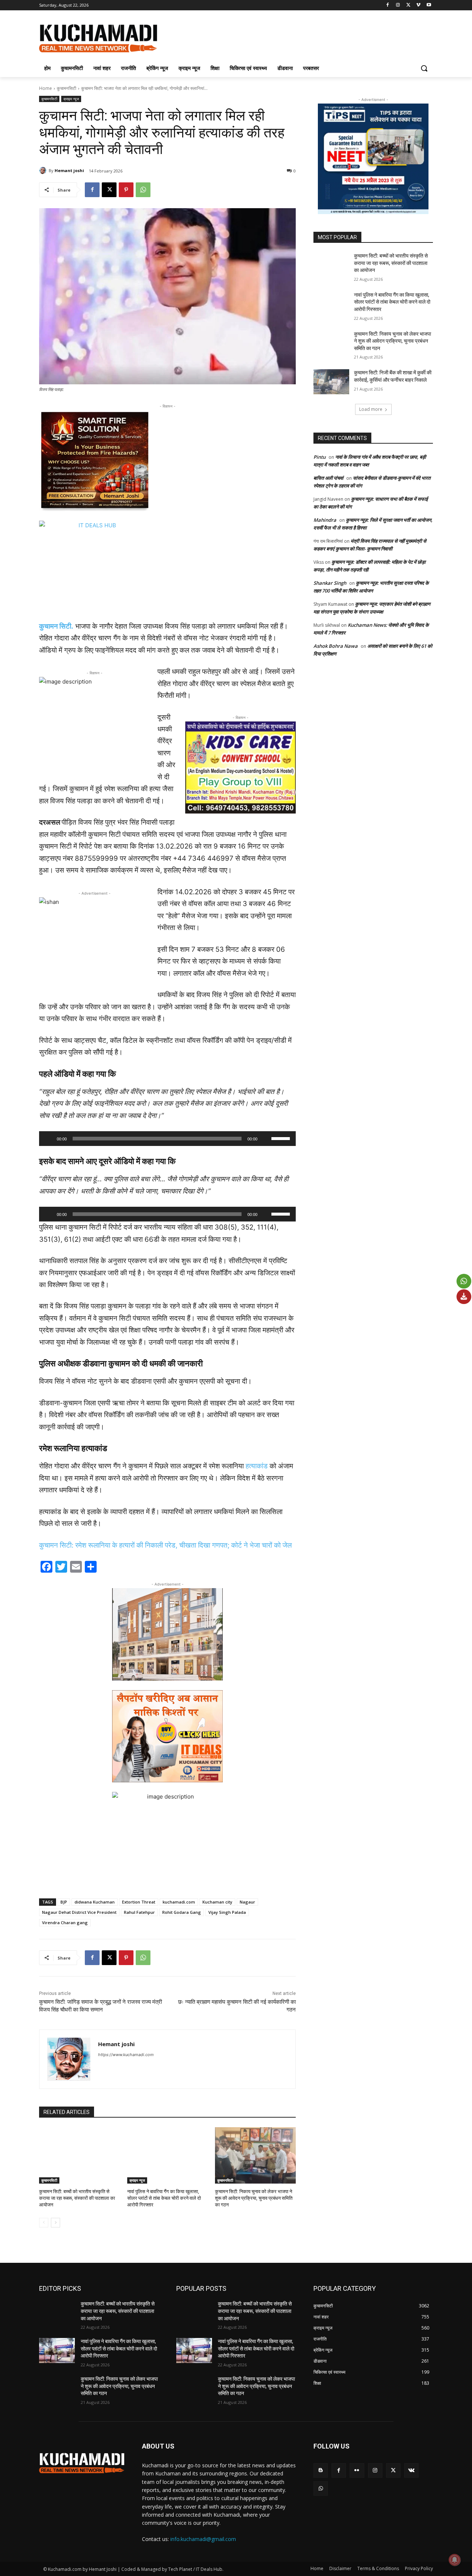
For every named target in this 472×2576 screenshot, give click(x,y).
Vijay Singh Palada (227, 1912)
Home (46, 88)
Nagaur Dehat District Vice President (79, 1912)
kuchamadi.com (179, 1902)
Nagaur (247, 1902)
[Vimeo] (418, 5)
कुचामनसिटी (67, 88)
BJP (64, 1902)
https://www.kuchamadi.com (126, 2055)
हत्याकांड (257, 1466)
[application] (167, 1139)
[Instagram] (398, 5)
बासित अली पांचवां (328, 478)
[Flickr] (357, 2470)
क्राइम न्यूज (71, 99)
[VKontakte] (411, 2470)
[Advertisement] (291, 37)
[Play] (49, 1139)
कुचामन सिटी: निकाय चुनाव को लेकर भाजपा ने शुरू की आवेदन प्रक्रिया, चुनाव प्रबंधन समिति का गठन (254, 2198)
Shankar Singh (330, 583)
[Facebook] (388, 5)
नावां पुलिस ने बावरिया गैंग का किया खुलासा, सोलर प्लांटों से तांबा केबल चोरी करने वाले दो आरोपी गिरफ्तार (164, 2198)
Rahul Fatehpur (139, 1912)
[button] (424, 68)
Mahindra (325, 520)
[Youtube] (429, 5)
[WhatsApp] (143, 190)
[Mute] (265, 1139)
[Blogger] (321, 2470)
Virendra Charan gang (65, 1923)
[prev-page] (44, 2223)
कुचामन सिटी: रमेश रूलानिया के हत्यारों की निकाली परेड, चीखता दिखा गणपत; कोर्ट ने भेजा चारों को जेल (165, 1545)
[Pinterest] (126, 190)
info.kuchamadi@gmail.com (203, 2539)
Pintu (320, 457)
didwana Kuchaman (95, 1902)
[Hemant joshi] (44, 171)
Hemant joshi (69, 170)
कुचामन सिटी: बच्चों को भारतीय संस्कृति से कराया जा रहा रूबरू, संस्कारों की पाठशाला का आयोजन (77, 2198)
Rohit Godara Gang (182, 1912)
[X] (408, 5)
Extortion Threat (139, 1902)
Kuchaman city (217, 1902)
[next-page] (55, 2223)
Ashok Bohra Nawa (336, 646)
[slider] (282, 1138)
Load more (371, 409)
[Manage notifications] (455, 2560)
